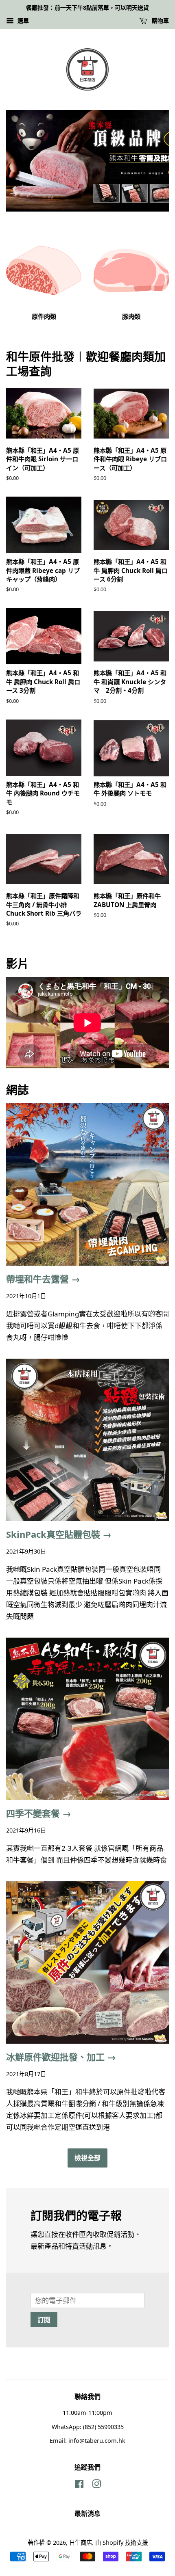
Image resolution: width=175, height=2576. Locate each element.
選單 (22, 21)
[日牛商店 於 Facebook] (79, 2485)
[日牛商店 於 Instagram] (96, 2485)
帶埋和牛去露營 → (43, 1279)
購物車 (160, 21)
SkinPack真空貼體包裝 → (59, 1534)
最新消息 (87, 2513)
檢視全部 (87, 2158)
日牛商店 (81, 2543)
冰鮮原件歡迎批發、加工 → (61, 2057)
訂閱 (44, 2320)
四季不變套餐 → (39, 1813)
